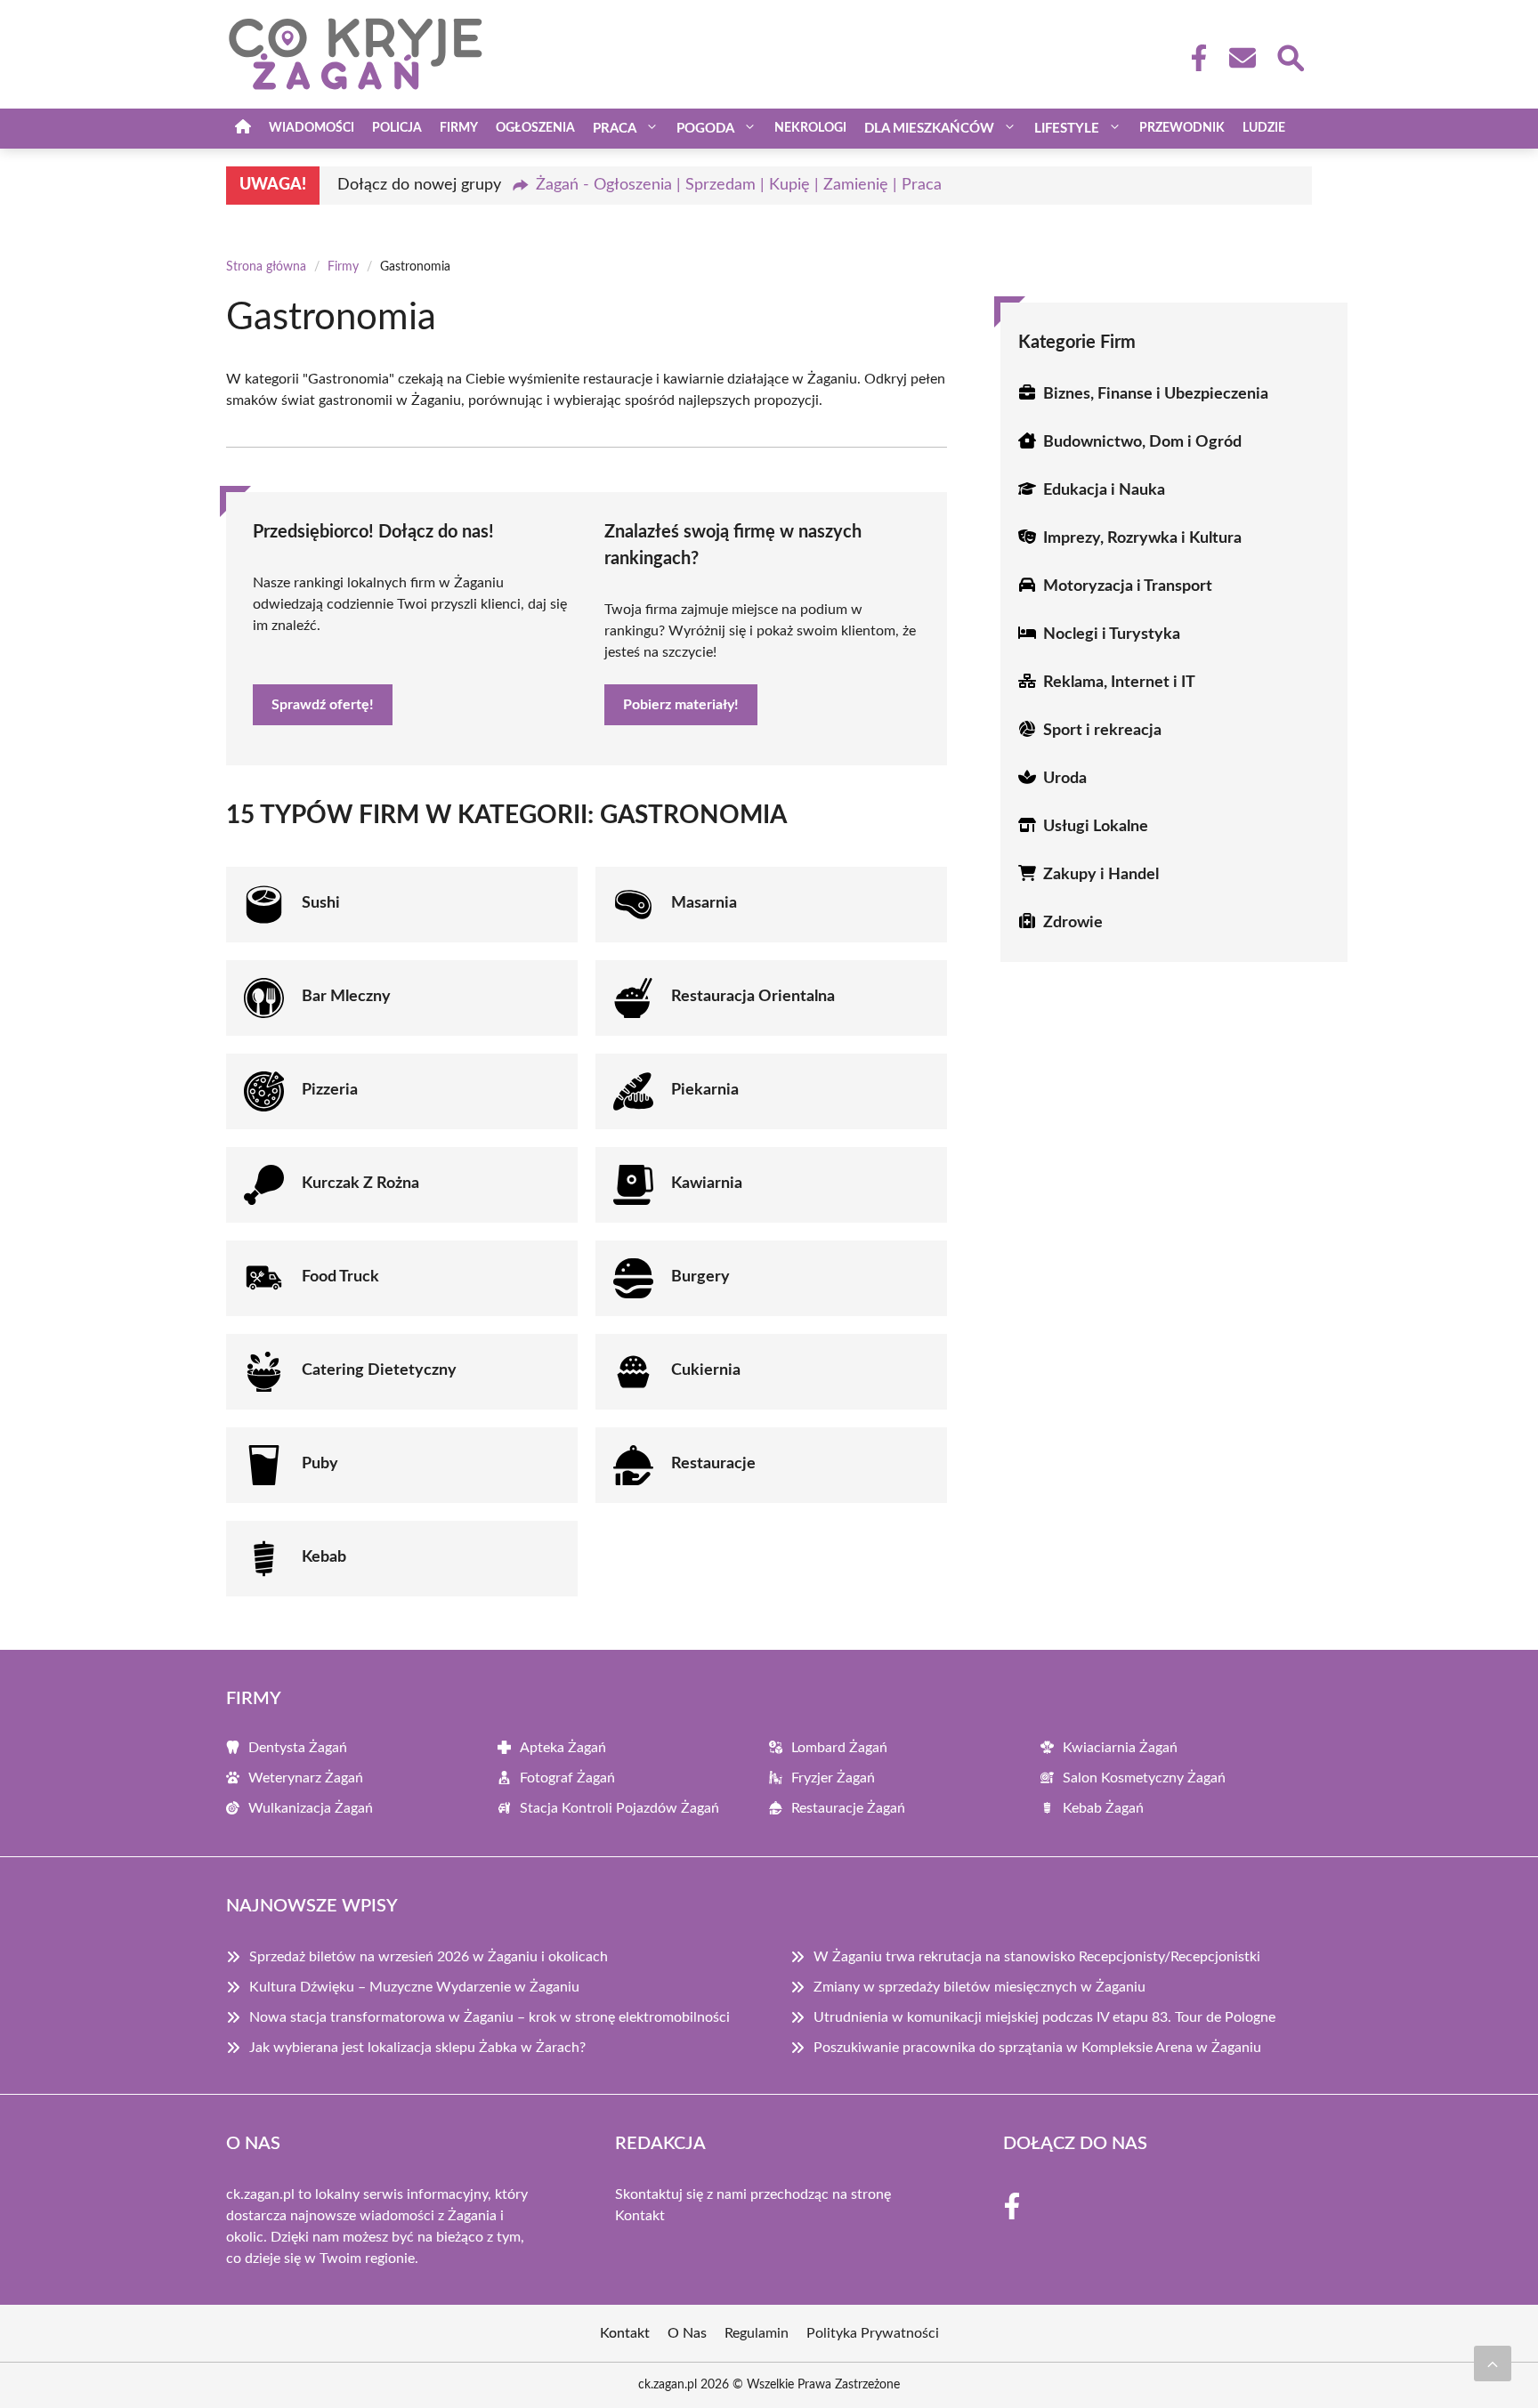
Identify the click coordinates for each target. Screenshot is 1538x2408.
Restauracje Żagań (848, 1808)
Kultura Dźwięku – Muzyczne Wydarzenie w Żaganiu (414, 1987)
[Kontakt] (1242, 58)
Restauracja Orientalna (753, 997)
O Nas (687, 2333)
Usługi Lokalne (1096, 827)
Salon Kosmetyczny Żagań (1144, 1778)
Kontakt (640, 2216)
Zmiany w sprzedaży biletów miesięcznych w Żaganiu (979, 1987)
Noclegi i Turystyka (1112, 634)
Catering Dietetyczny (379, 1370)
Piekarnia (705, 1090)
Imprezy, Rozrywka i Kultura (1142, 538)
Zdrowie (1073, 923)
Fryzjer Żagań (833, 1778)
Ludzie (1264, 128)
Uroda (1065, 779)
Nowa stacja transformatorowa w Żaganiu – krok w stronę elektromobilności (490, 2017)
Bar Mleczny (346, 997)
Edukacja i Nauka (1104, 490)
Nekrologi (810, 128)
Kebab (324, 1557)
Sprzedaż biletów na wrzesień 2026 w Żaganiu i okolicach (429, 1957)
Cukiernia (706, 1370)
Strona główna (266, 267)
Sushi (321, 903)
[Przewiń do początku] (1493, 2364)
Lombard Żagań (839, 1748)
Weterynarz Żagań (306, 1778)
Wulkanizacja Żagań (311, 1808)
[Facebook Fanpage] (1194, 58)
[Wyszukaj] (1290, 56)
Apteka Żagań (563, 1748)
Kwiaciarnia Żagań (1120, 1748)
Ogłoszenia (535, 128)
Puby (320, 1464)
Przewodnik (1182, 128)
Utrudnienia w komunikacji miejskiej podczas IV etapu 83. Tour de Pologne (1044, 2017)
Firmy (459, 128)
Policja (397, 128)
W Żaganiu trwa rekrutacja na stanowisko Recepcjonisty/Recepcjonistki (1037, 1957)
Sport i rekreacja (1102, 731)
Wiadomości (312, 128)
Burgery (700, 1277)
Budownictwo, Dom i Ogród (1142, 442)
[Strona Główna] (243, 129)
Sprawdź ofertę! (323, 705)
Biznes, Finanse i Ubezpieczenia (1156, 394)
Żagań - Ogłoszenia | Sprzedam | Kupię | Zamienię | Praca (739, 185)
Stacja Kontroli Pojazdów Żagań (619, 1808)
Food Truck (340, 1277)
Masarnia (704, 903)
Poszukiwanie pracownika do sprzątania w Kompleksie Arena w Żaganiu (1037, 2048)
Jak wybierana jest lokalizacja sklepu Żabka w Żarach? (417, 2048)
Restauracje (713, 1464)
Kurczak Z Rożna (360, 1184)
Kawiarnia (707, 1184)
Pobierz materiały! (681, 705)
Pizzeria (330, 1090)
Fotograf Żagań (567, 1778)
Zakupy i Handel (1101, 875)
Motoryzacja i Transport (1128, 586)
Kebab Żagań (1103, 1808)
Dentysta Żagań (298, 1748)
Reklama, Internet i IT (1119, 683)
